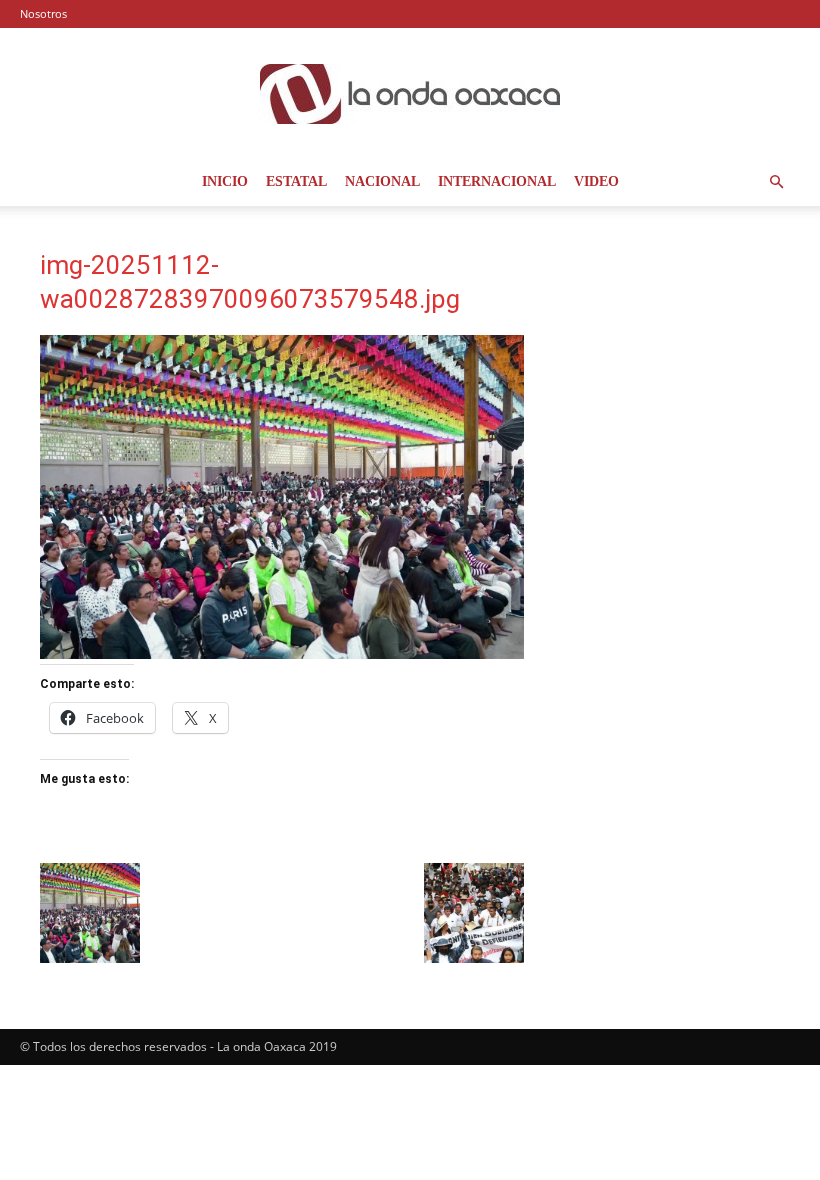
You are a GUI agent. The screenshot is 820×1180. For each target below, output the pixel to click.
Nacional (382, 181)
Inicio (225, 181)
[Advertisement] (666, 350)
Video (596, 181)
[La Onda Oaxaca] (410, 94)
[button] (776, 182)
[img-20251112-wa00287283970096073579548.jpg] (282, 653)
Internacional (497, 181)
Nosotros (43, 13)
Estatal (296, 181)
